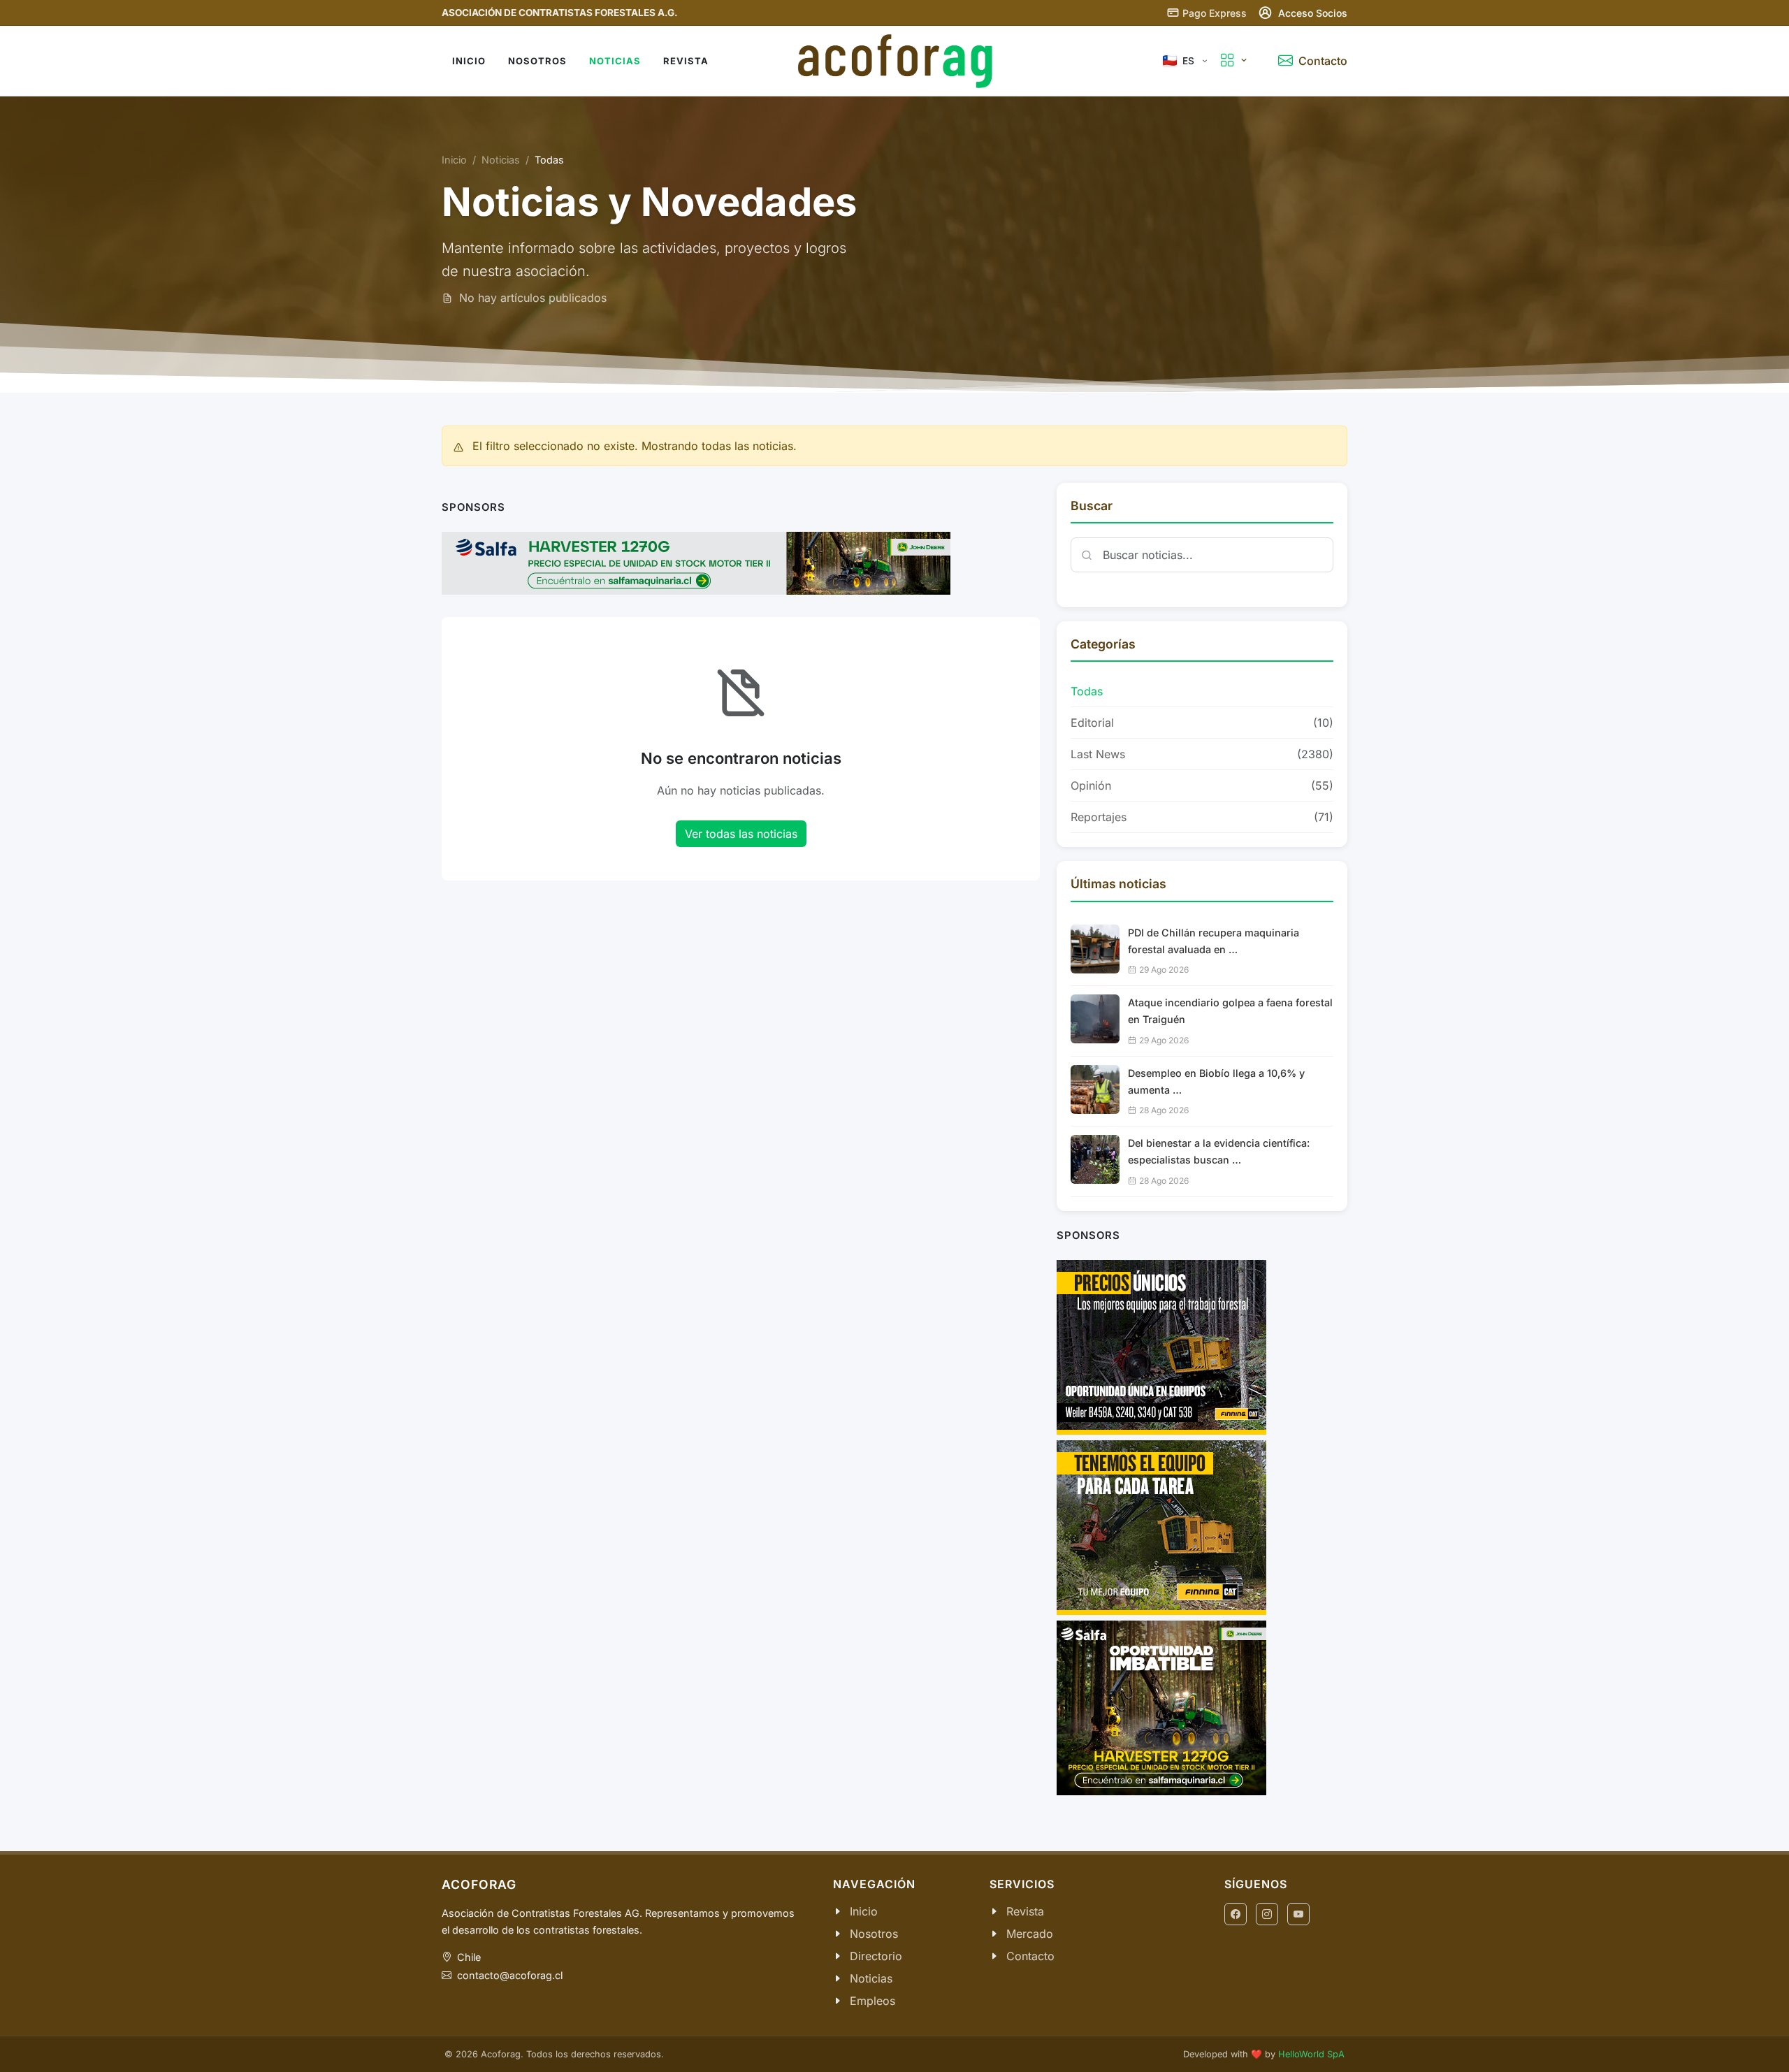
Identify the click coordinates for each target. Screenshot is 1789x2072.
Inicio (454, 160)
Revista (1025, 1911)
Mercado (1030, 1934)
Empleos (872, 2001)
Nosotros (874, 1934)
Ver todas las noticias (741, 834)
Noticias (501, 160)
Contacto (1030, 1956)
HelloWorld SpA (1311, 2054)
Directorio (876, 1956)
